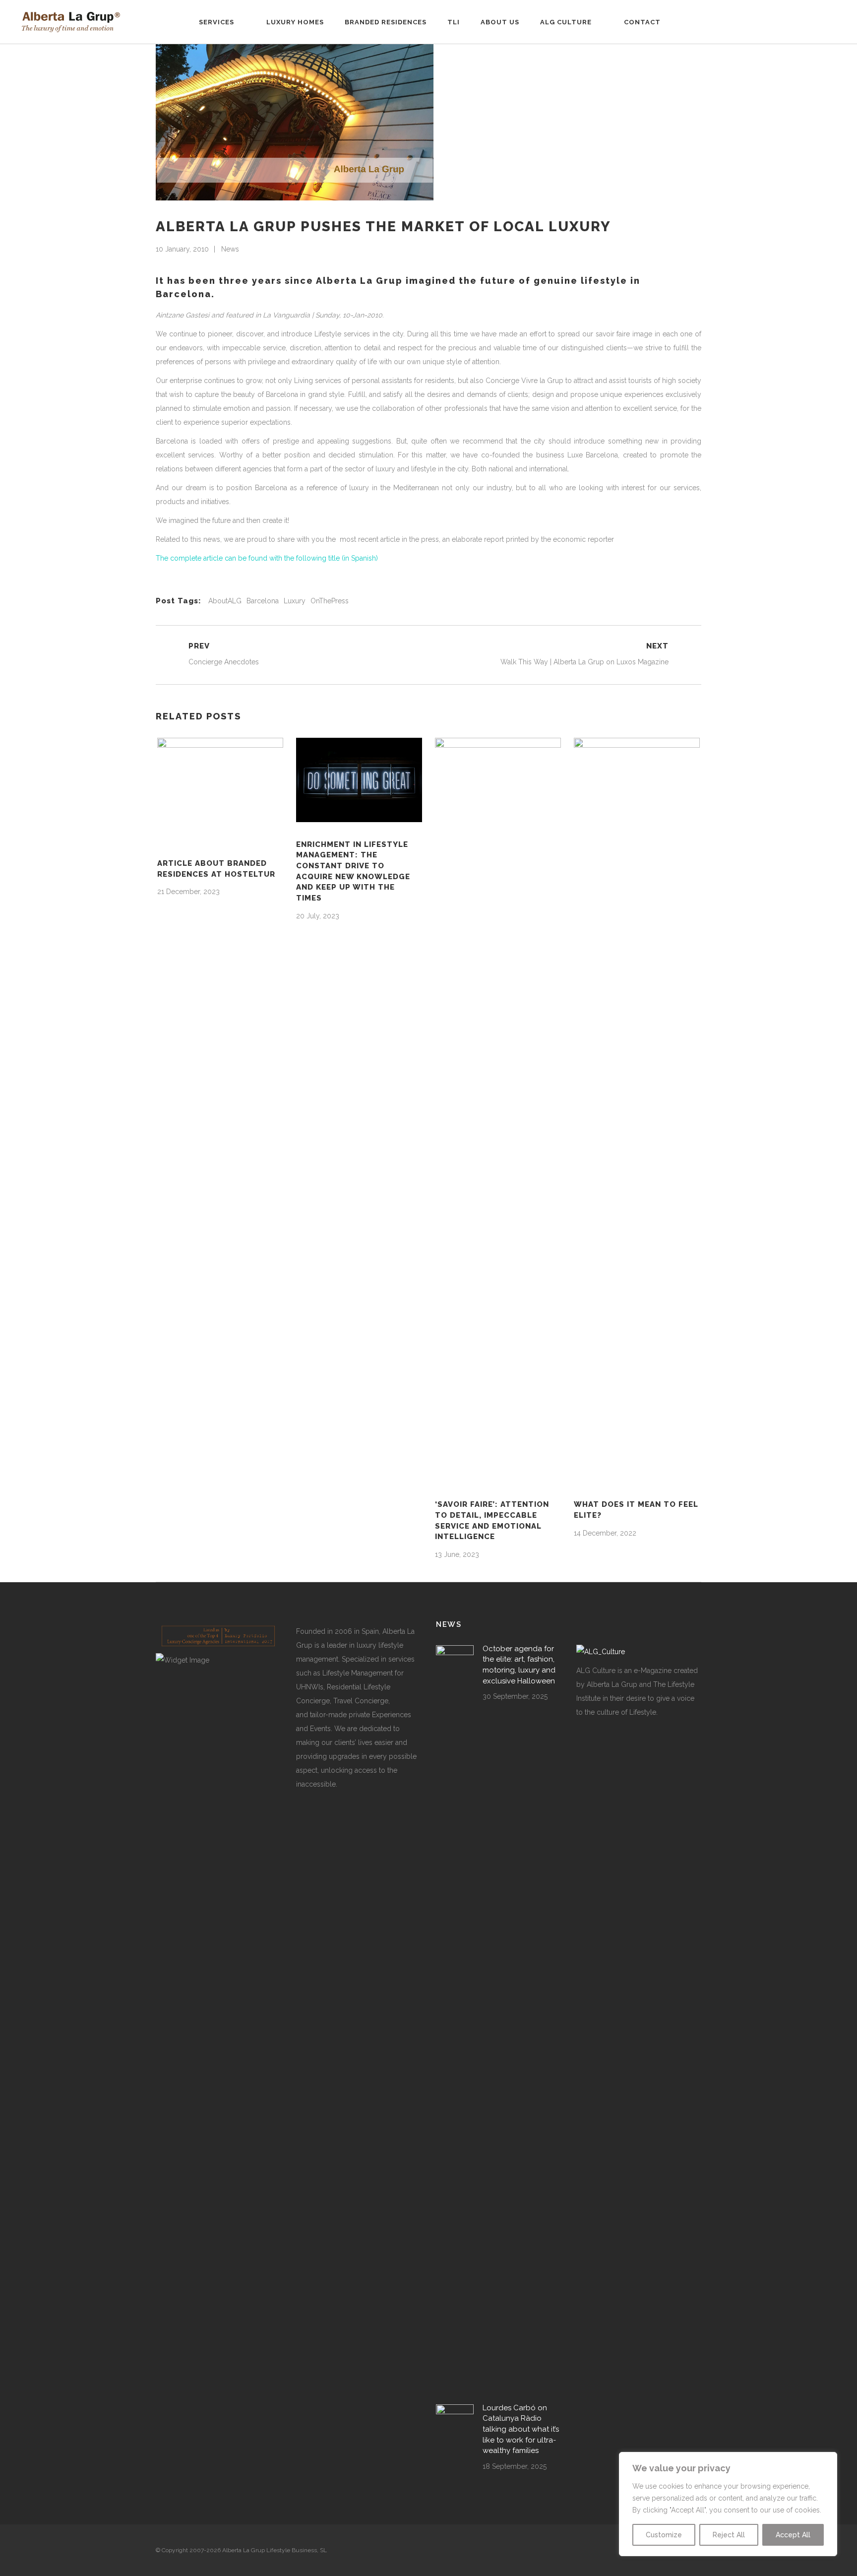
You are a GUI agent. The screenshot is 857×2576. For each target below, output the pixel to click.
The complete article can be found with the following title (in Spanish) (267, 558)
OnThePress (330, 601)
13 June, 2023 (457, 1554)
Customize (664, 2535)
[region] (728, 2504)
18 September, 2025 (515, 2466)
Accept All (793, 2535)
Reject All (729, 2535)
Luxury (295, 601)
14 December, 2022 (605, 1533)
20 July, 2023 (318, 916)
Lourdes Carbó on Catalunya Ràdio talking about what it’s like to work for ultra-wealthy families (521, 2429)
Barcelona (263, 601)
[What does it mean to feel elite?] (637, 1110)
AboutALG (225, 601)
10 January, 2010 (182, 249)
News (230, 249)
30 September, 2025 (515, 1696)
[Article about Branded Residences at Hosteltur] (220, 789)
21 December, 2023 (188, 892)
